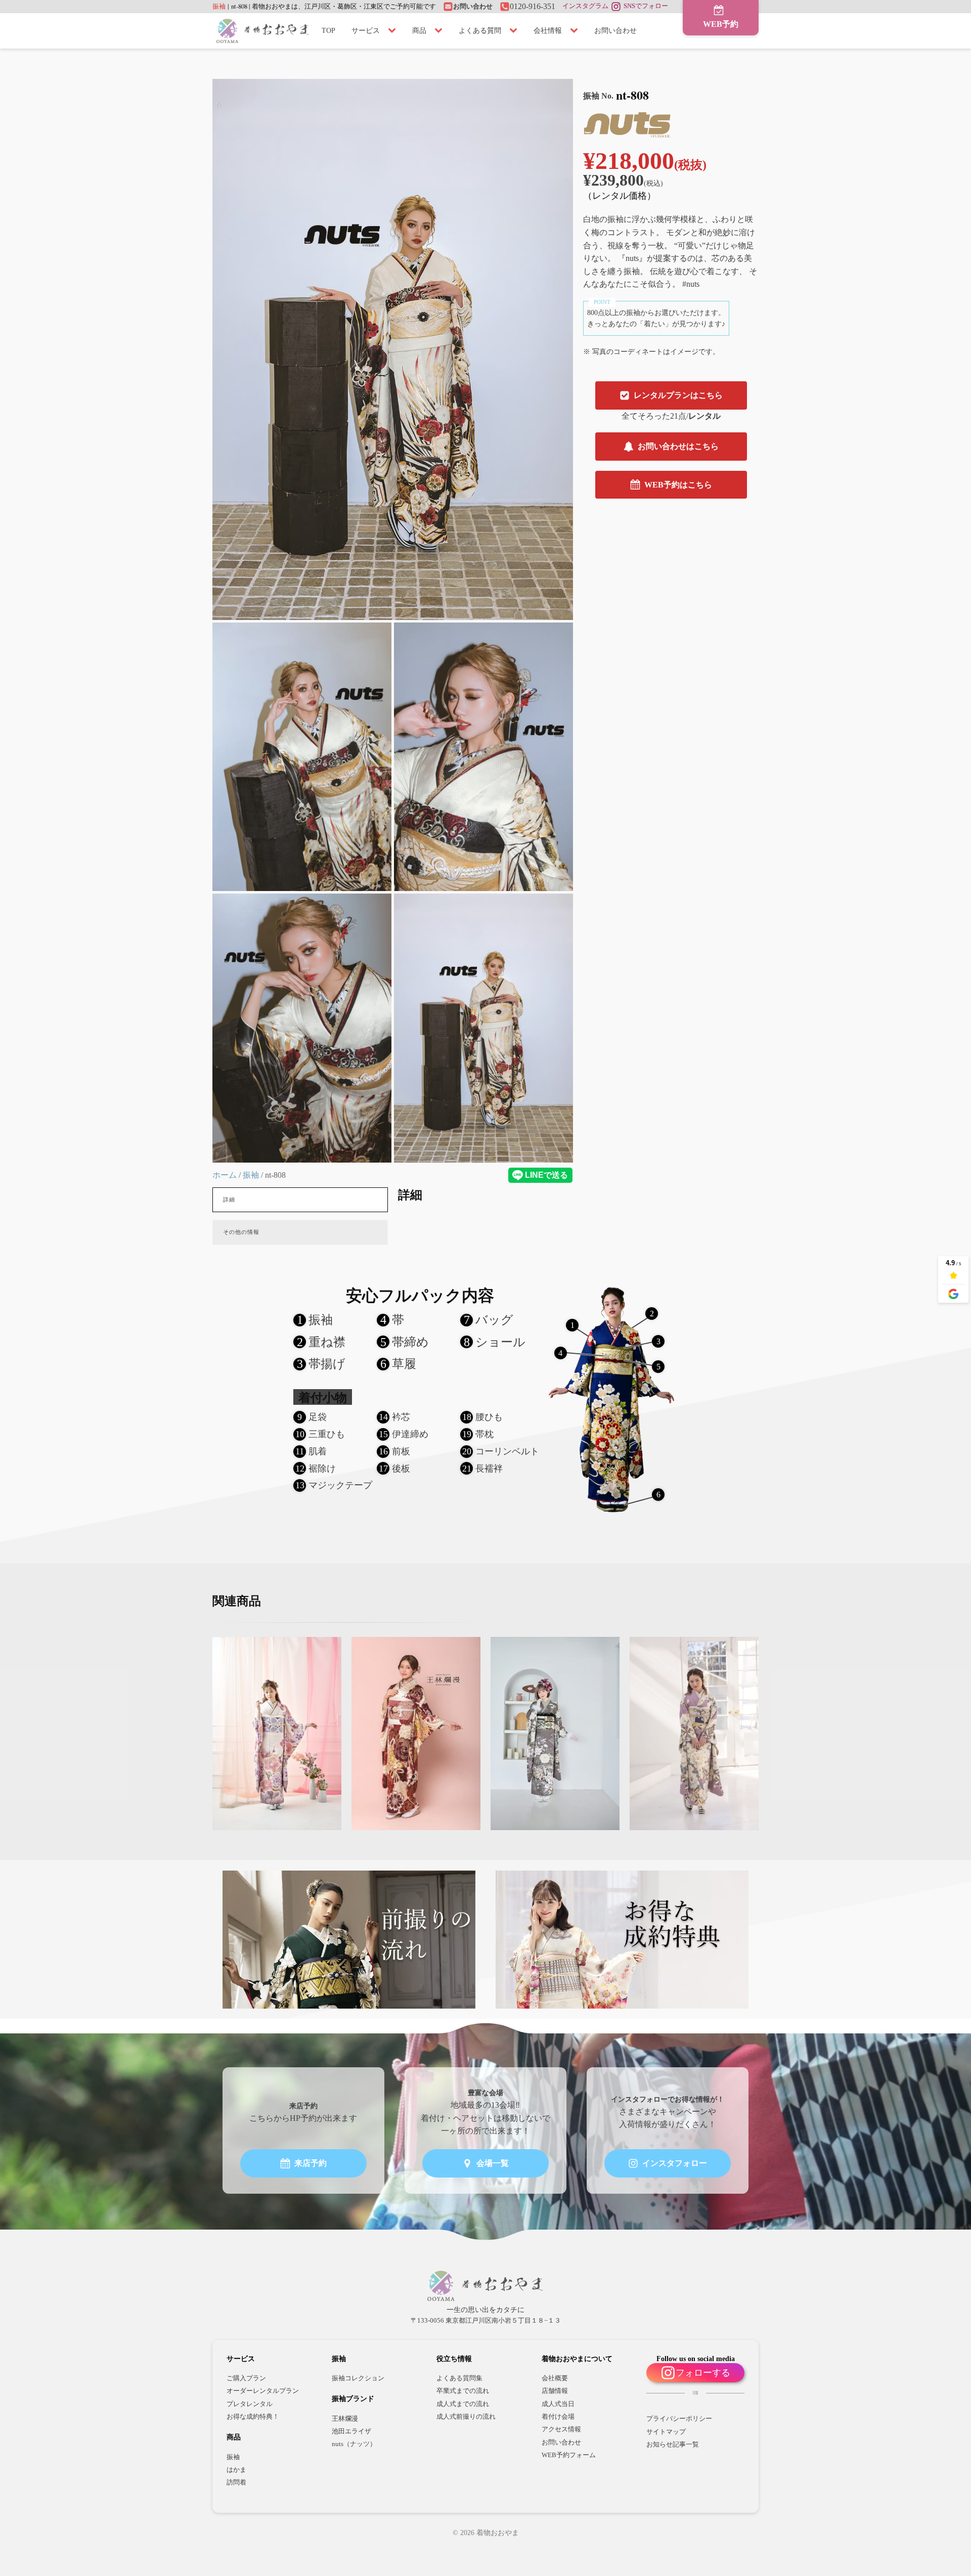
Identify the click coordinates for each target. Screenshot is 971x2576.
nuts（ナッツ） (354, 2444)
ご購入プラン (246, 2378)
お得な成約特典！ (253, 2417)
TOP (328, 31)
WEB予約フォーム (569, 2455)
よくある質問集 (459, 2378)
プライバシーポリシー (679, 2419)
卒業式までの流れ (463, 2391)
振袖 (219, 6)
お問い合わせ (615, 31)
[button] (721, 18)
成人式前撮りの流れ (466, 2417)
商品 (419, 31)
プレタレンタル (250, 2404)
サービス (366, 31)
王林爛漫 (345, 2419)
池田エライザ (351, 2431)
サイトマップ (666, 2432)
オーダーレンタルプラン (263, 2391)
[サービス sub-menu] (394, 31)
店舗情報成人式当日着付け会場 (558, 2404)
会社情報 (548, 31)
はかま (236, 2470)
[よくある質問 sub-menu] (515, 31)
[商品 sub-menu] (440, 31)
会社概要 (555, 2378)
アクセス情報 (561, 2429)
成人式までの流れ (463, 2404)
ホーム (225, 1175)
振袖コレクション (358, 2378)
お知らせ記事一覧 (673, 2445)
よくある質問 (480, 31)
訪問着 (236, 2482)
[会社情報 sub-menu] (576, 31)
